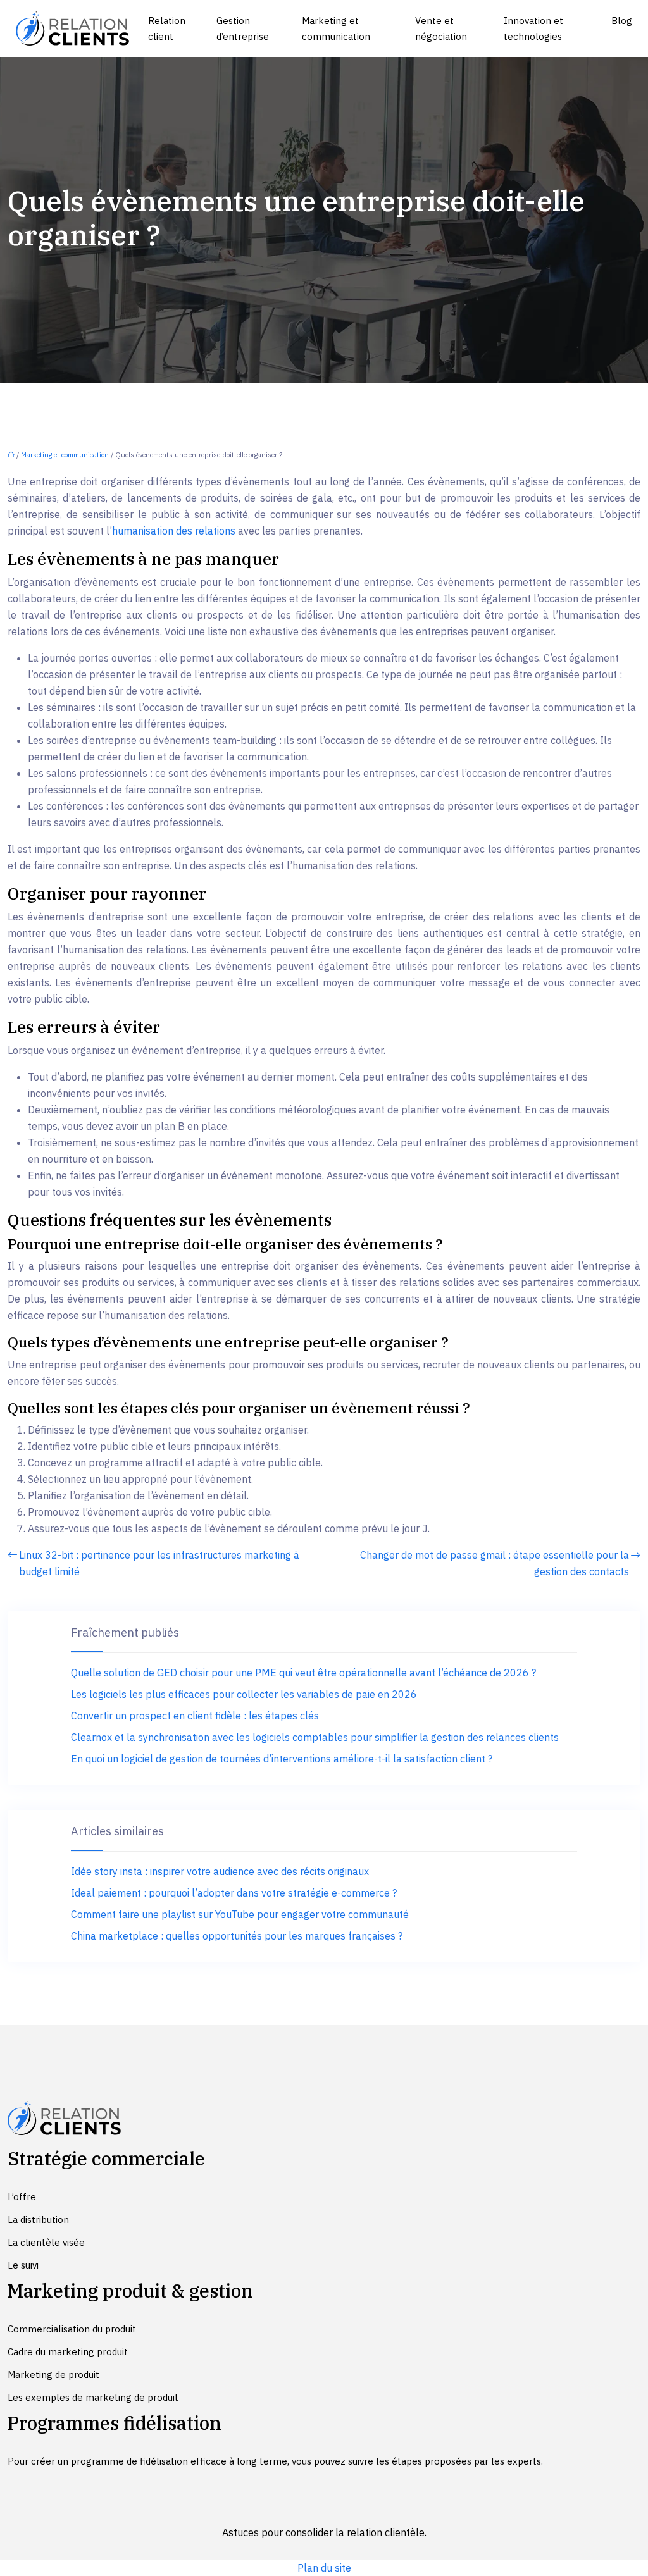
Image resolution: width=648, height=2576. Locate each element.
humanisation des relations (174, 531)
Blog (622, 21)
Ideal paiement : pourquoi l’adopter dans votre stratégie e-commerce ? (234, 1893)
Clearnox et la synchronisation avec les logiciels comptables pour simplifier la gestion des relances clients (315, 1737)
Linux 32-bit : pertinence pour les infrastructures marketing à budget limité (159, 1563)
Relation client (167, 28)
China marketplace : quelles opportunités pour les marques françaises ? (237, 1936)
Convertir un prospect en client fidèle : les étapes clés (195, 1716)
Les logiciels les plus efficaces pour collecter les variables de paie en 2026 (244, 1694)
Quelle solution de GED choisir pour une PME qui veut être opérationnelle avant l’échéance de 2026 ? (303, 1673)
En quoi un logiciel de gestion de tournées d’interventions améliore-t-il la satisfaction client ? (282, 1759)
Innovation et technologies (533, 28)
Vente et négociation (441, 28)
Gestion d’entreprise (243, 28)
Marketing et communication (336, 28)
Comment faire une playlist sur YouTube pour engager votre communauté (240, 1914)
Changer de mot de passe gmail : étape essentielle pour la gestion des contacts (495, 1563)
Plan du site (324, 2568)
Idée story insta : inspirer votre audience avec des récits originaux (220, 1871)
